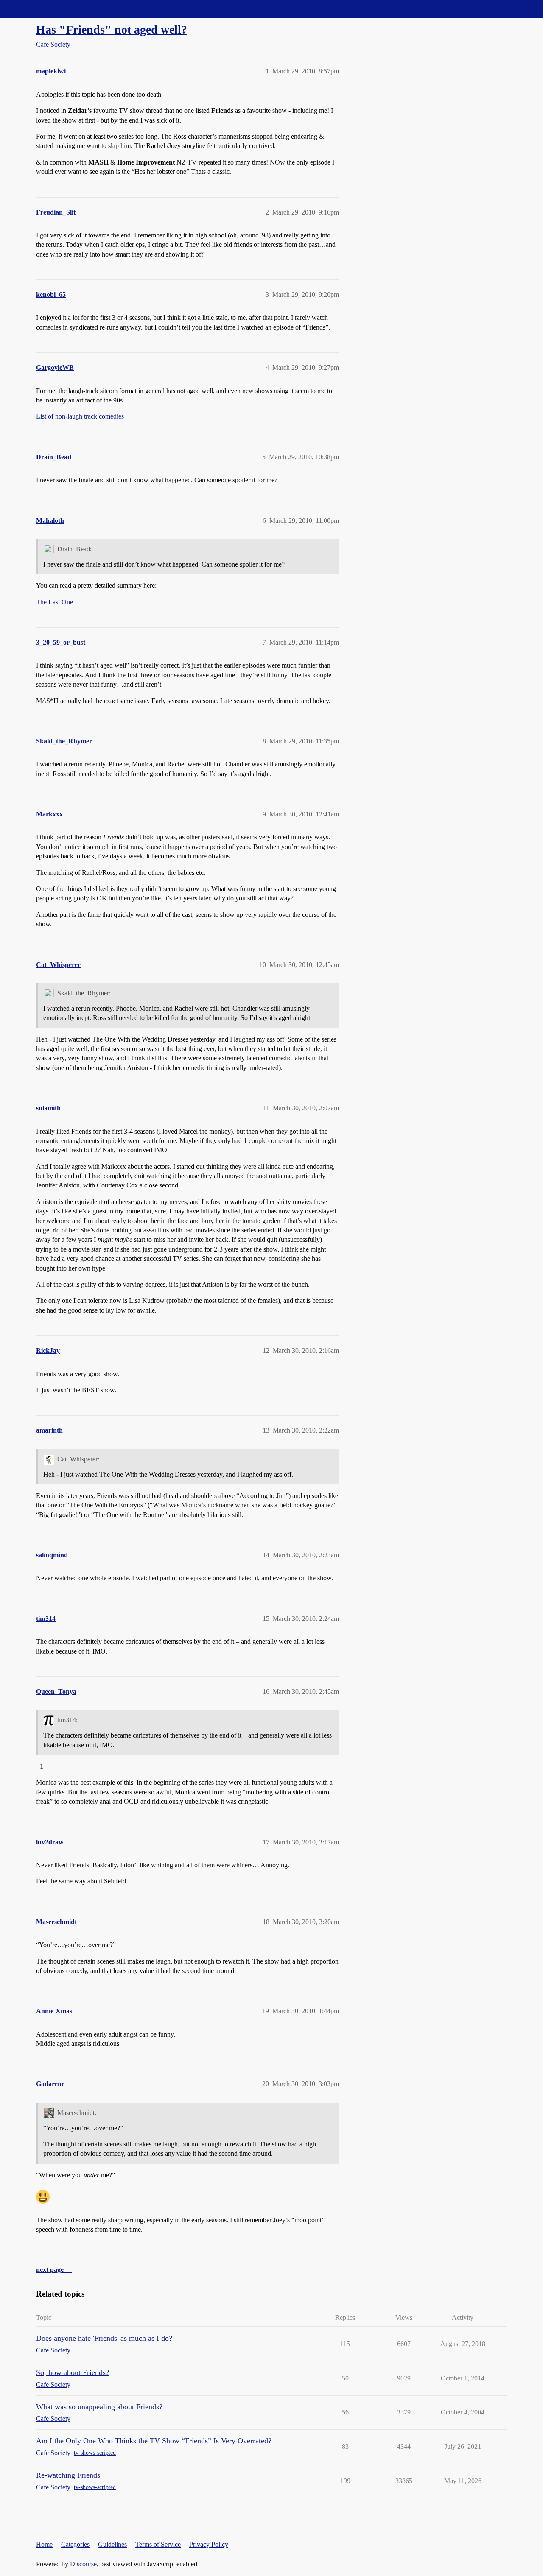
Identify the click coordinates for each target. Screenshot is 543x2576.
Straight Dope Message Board (45, 9)
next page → (54, 2270)
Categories (75, 2544)
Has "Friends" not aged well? (112, 29)
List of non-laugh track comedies (80, 416)
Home (44, 2544)
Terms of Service (158, 2544)
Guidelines (112, 2544)
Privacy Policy (209, 2544)
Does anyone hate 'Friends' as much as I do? (104, 2338)
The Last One (55, 602)
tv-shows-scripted (95, 2453)
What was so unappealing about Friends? (99, 2407)
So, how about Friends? (73, 2372)
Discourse (83, 2564)
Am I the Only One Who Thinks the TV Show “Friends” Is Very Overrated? (154, 2441)
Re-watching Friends (68, 2475)
